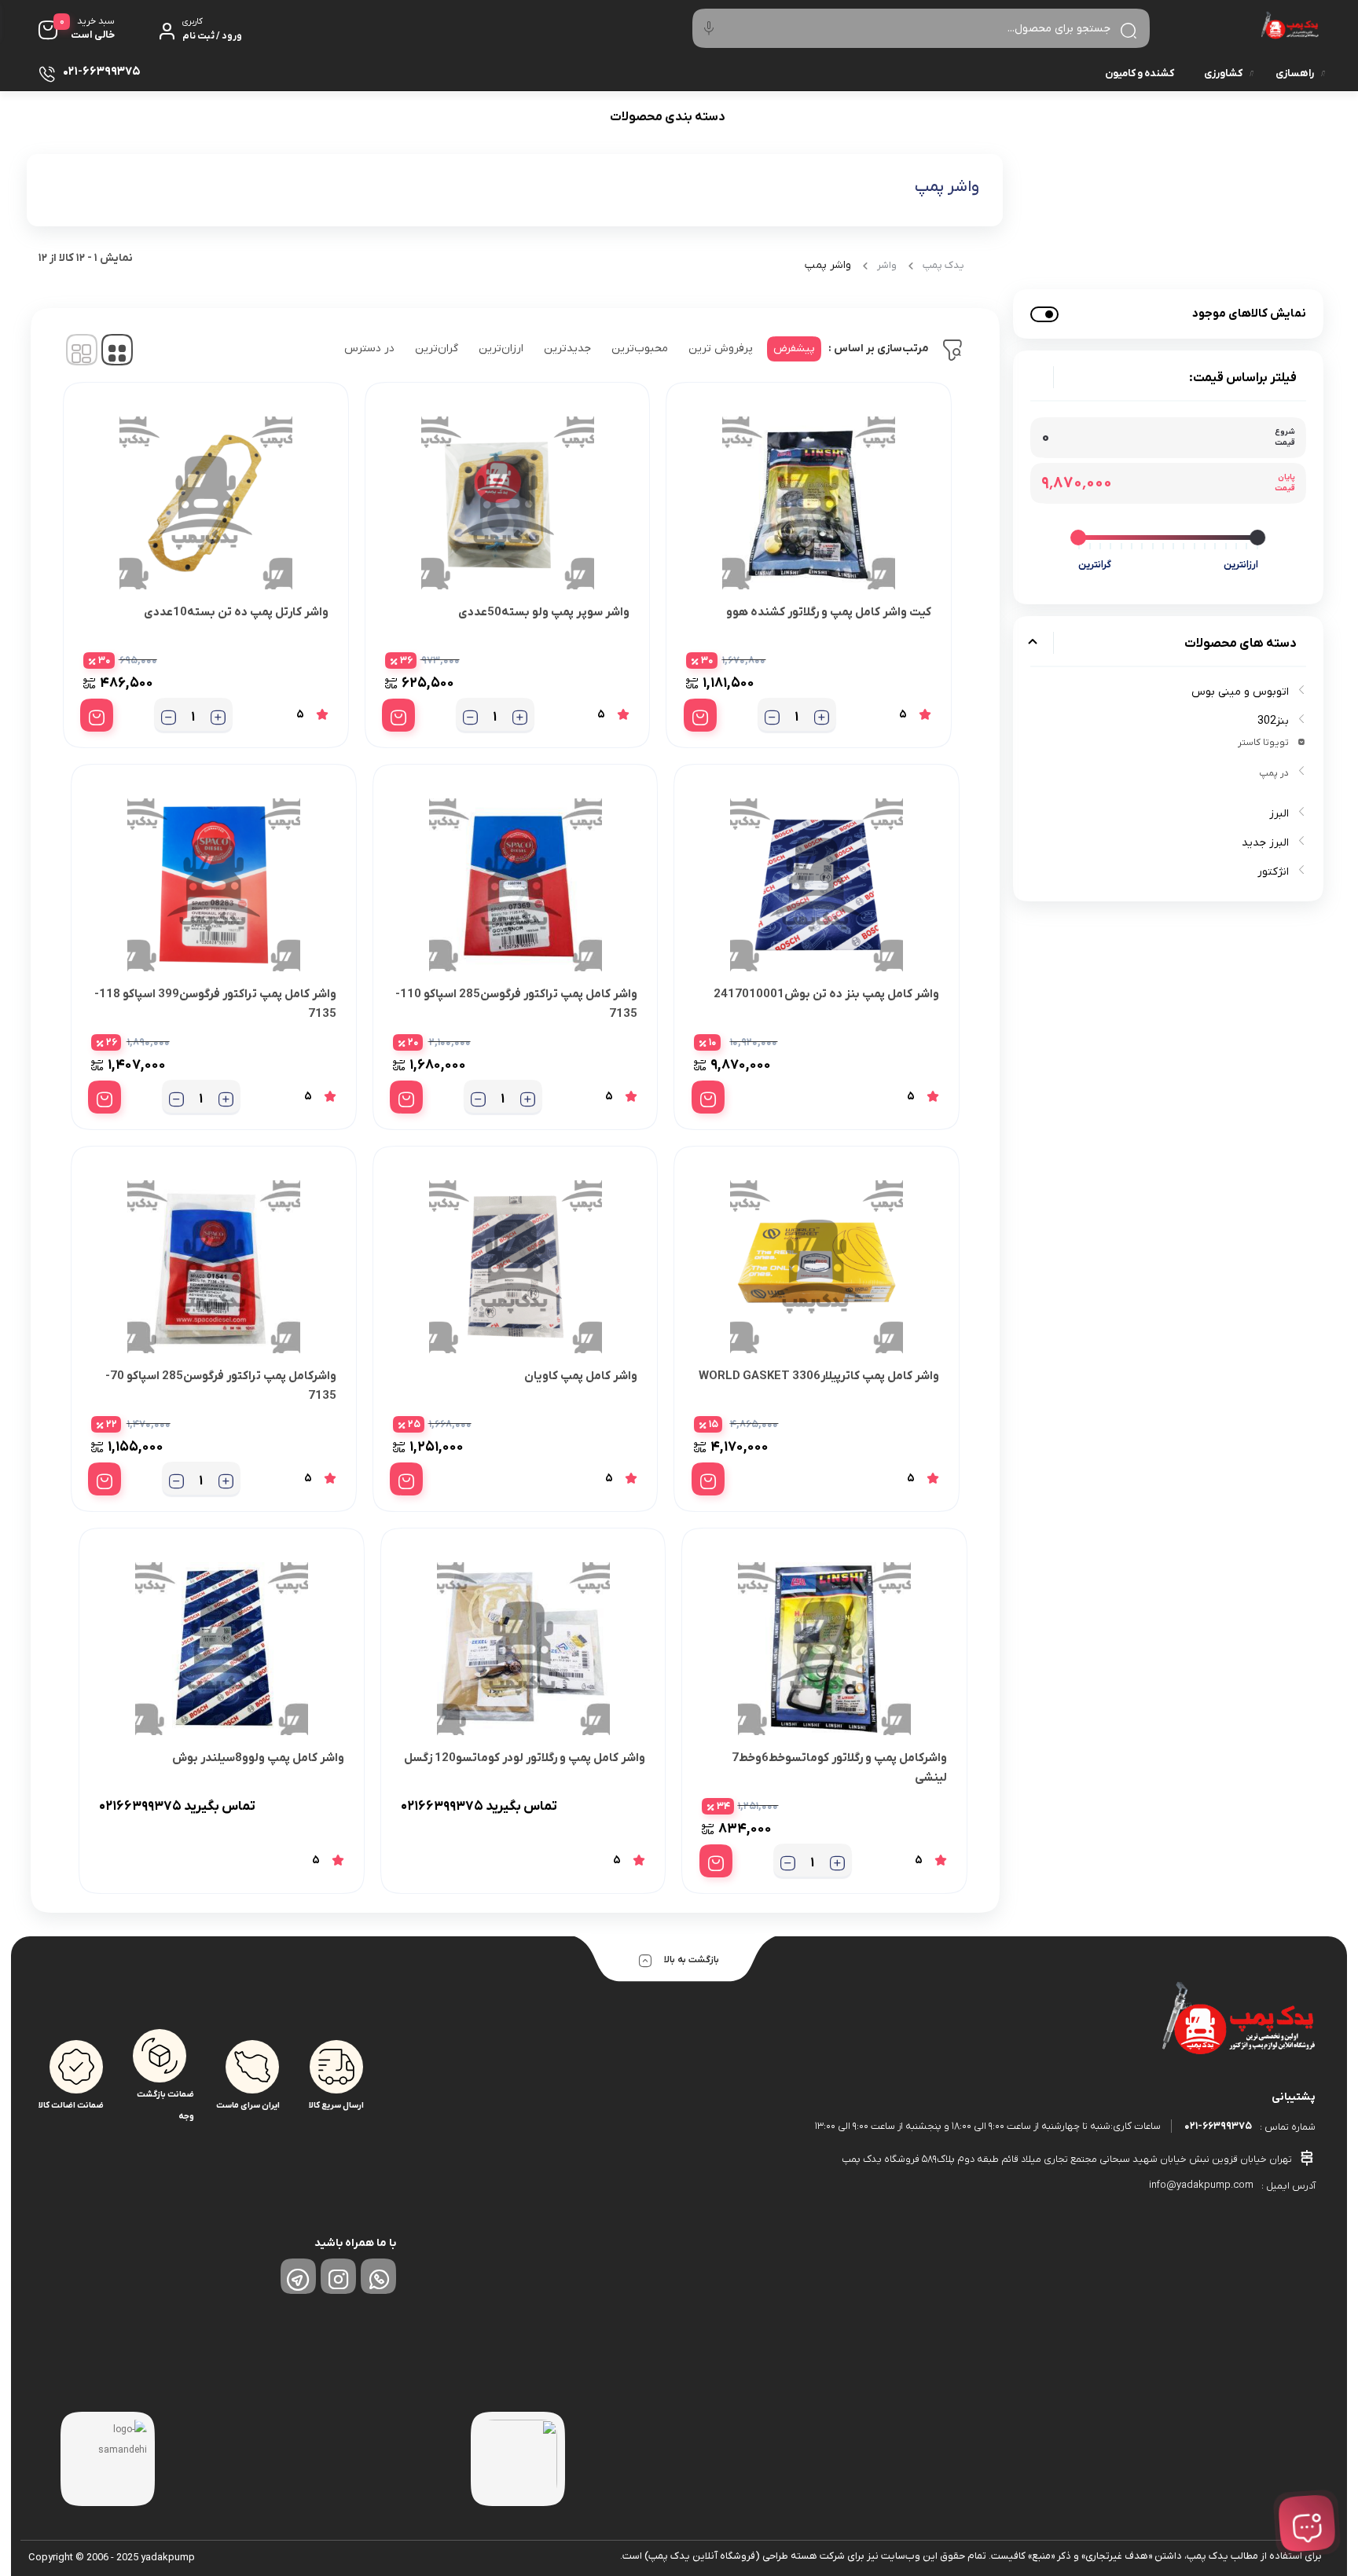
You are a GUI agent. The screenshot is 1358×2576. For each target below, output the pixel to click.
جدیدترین (567, 349)
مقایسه (897, 661)
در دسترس (369, 349)
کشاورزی (1223, 73)
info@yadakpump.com (1201, 2185)
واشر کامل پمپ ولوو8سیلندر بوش (258, 1758)
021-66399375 (1218, 2126)
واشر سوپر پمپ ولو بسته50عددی (544, 612)
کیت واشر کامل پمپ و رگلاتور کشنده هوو (829, 612)
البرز (1279, 814)
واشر (887, 265)
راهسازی (1295, 73)
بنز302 (1273, 721)
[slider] (1258, 538)
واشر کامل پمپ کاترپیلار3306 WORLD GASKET (819, 1376)
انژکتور (1273, 872)
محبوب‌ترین (640, 349)
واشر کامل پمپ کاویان (581, 1376)
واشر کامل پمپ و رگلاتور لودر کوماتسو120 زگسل (525, 1758)
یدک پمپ (943, 265)
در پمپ (1274, 773)
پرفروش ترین (721, 349)
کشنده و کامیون (1140, 73)
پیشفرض (794, 349)
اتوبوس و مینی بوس (1240, 692)
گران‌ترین (437, 349)
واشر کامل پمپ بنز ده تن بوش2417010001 (826, 994)
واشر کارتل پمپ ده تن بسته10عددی (236, 612)
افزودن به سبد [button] (700, 715)
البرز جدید (1265, 843)
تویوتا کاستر (1263, 743)
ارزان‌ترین (501, 349)
